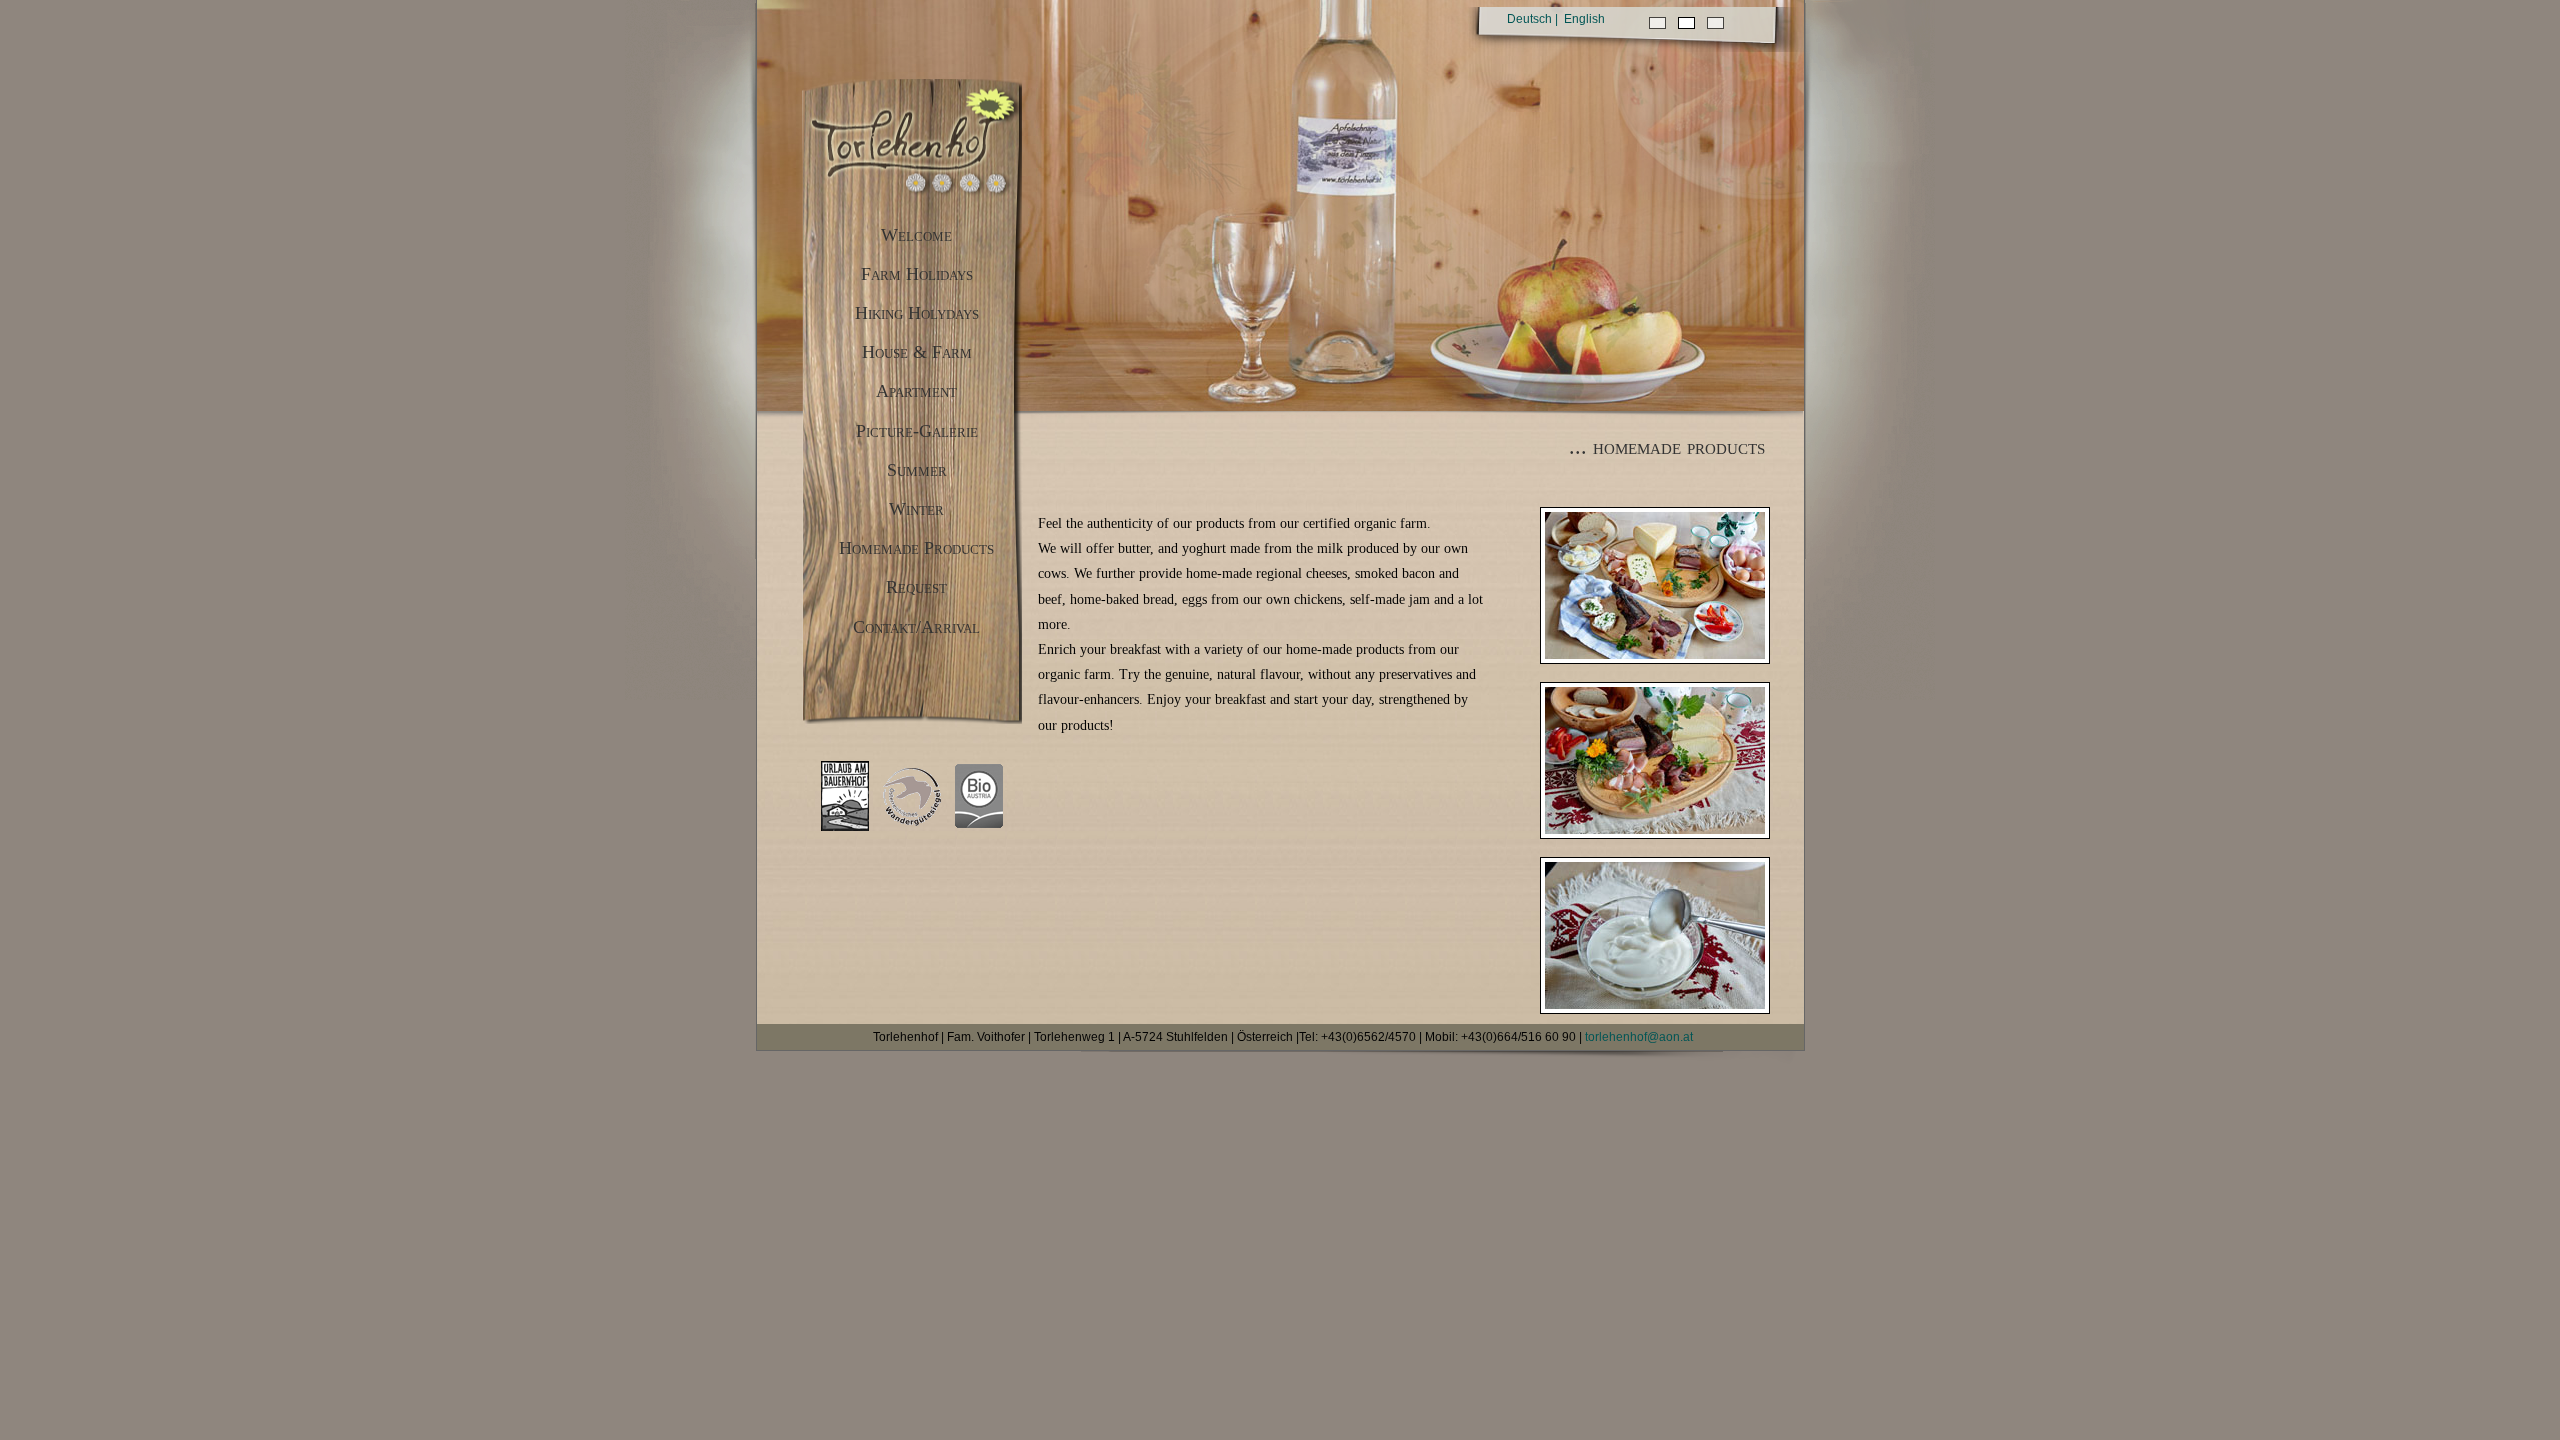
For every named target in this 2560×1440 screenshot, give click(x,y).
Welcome (916, 235)
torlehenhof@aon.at (1639, 1037)
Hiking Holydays (917, 313)
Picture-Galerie (917, 431)
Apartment (916, 391)
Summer (917, 470)
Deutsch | (1532, 19)
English (1584, 19)
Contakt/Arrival (916, 627)
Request (916, 587)
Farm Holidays (917, 274)
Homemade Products (916, 548)
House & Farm (917, 352)
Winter (916, 509)
